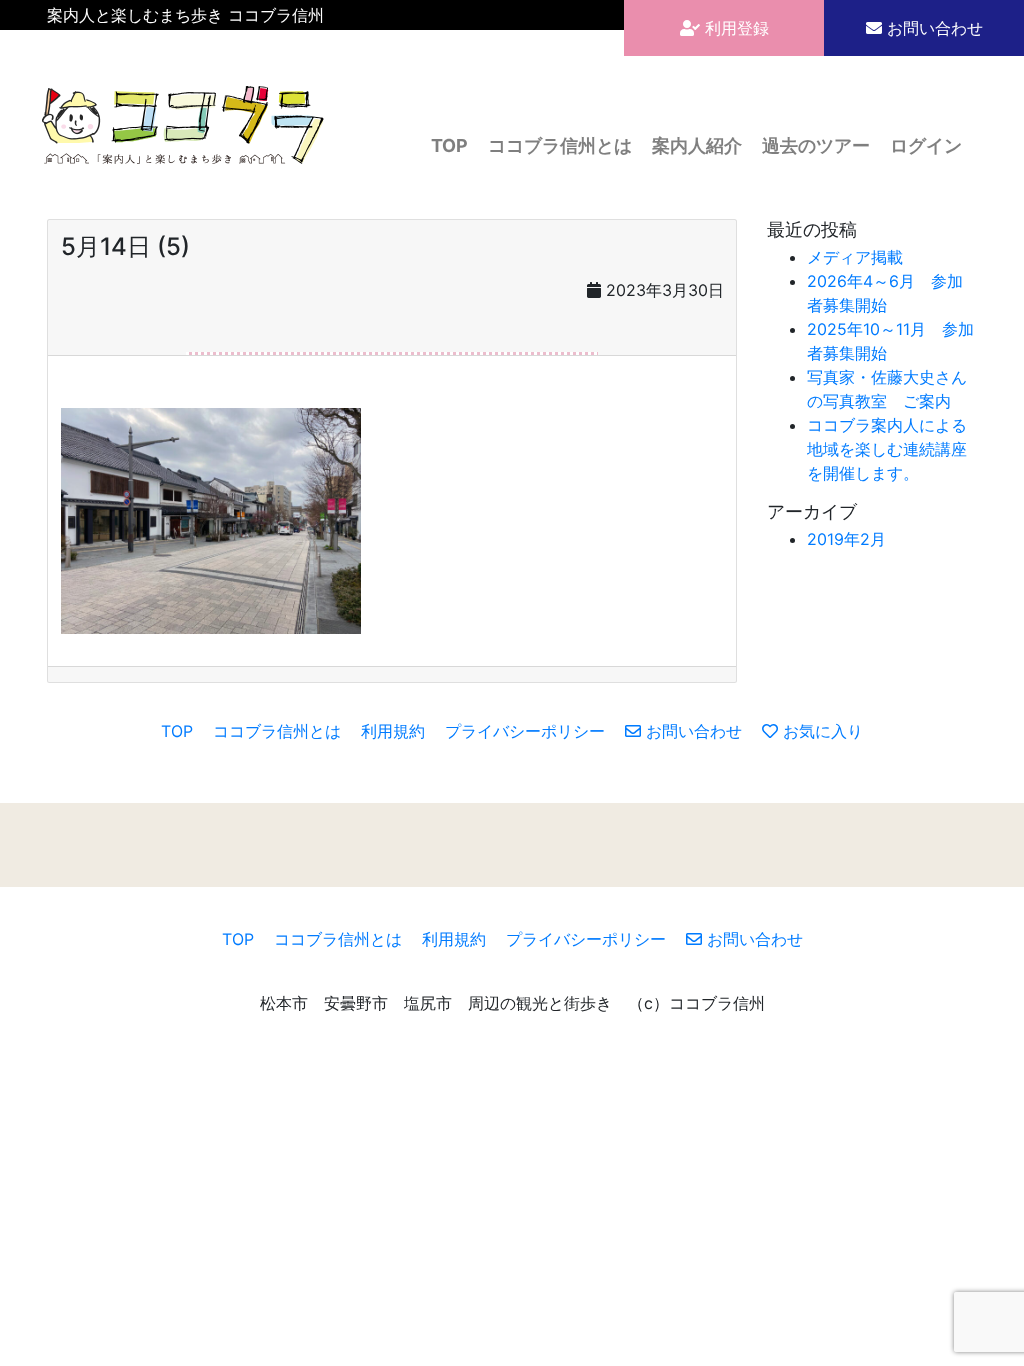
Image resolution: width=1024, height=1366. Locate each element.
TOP (449, 145)
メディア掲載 (855, 257)
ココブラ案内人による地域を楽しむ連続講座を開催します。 (887, 449)
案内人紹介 (697, 145)
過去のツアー (816, 145)
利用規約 (393, 731)
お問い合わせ (932, 28)
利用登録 (734, 28)
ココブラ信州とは (560, 145)
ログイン (926, 145)
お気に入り (820, 731)
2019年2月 (846, 539)
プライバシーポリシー (525, 731)
